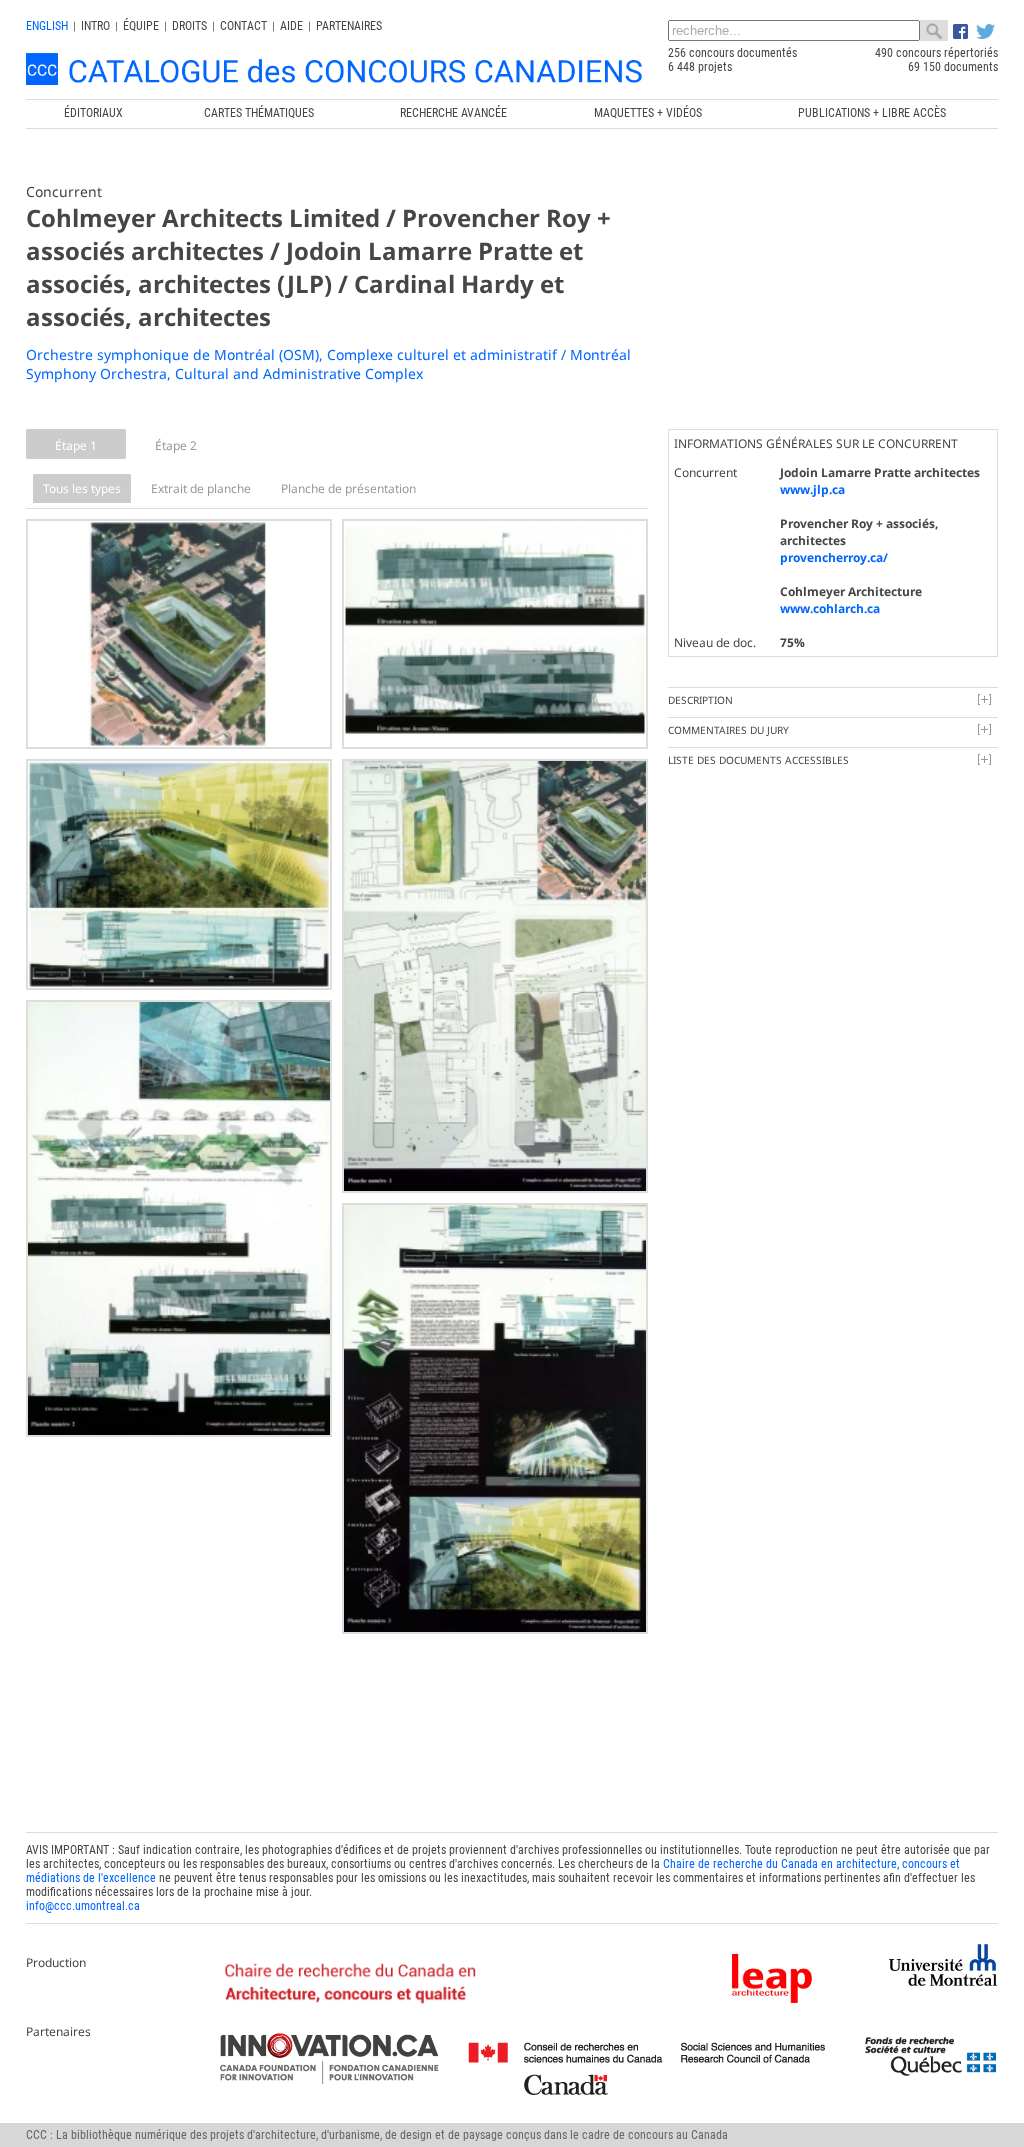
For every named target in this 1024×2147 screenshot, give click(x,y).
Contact (243, 26)
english (47, 26)
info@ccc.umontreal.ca (83, 1906)
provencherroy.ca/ (834, 557)
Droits (189, 26)
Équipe (141, 26)
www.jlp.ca (812, 489)
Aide (291, 26)
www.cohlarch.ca (830, 608)
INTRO (95, 26)
